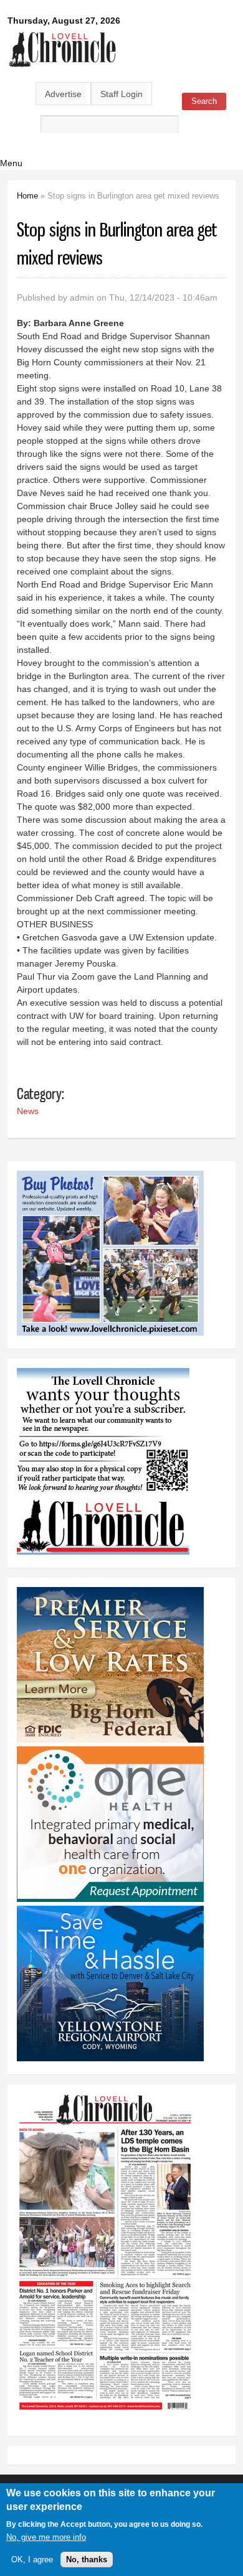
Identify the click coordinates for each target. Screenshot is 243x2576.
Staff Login (121, 94)
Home (27, 196)
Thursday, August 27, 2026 (64, 21)
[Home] (63, 68)
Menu (11, 163)
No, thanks (87, 2560)
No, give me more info (46, 2537)
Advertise (63, 94)
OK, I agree (32, 2560)
